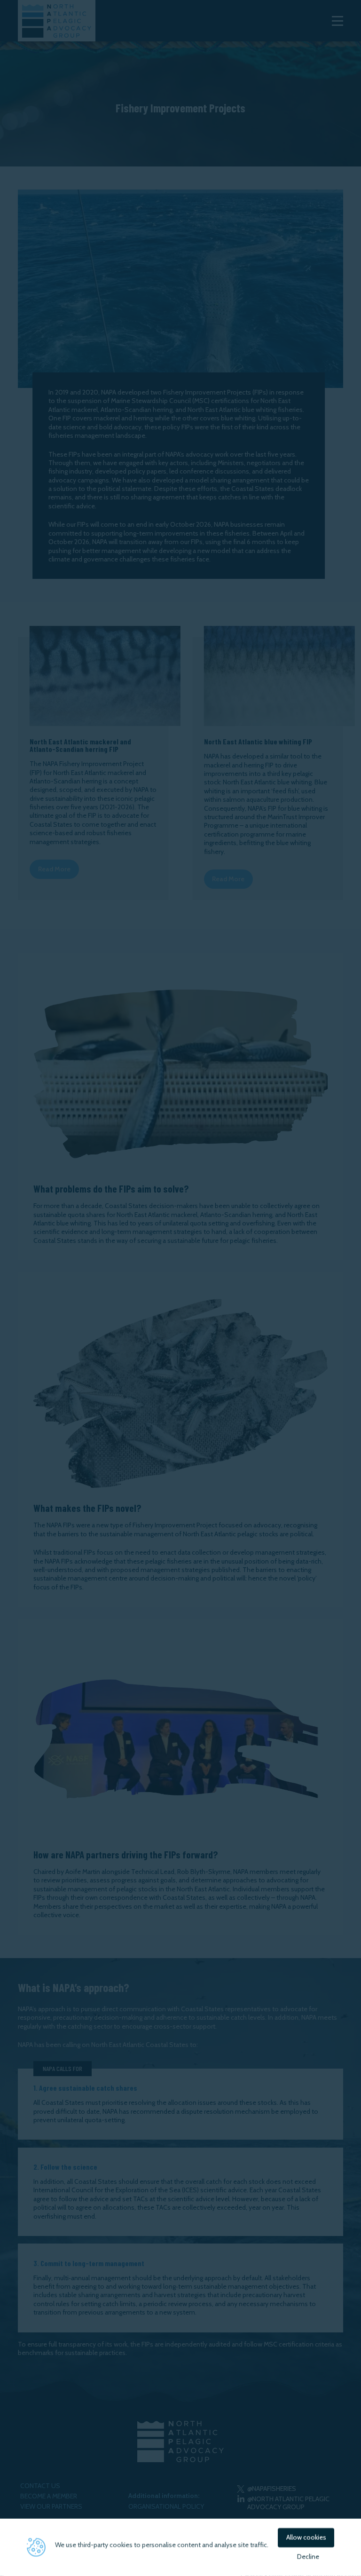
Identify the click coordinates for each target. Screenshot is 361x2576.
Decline (308, 2557)
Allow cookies (306, 2537)
